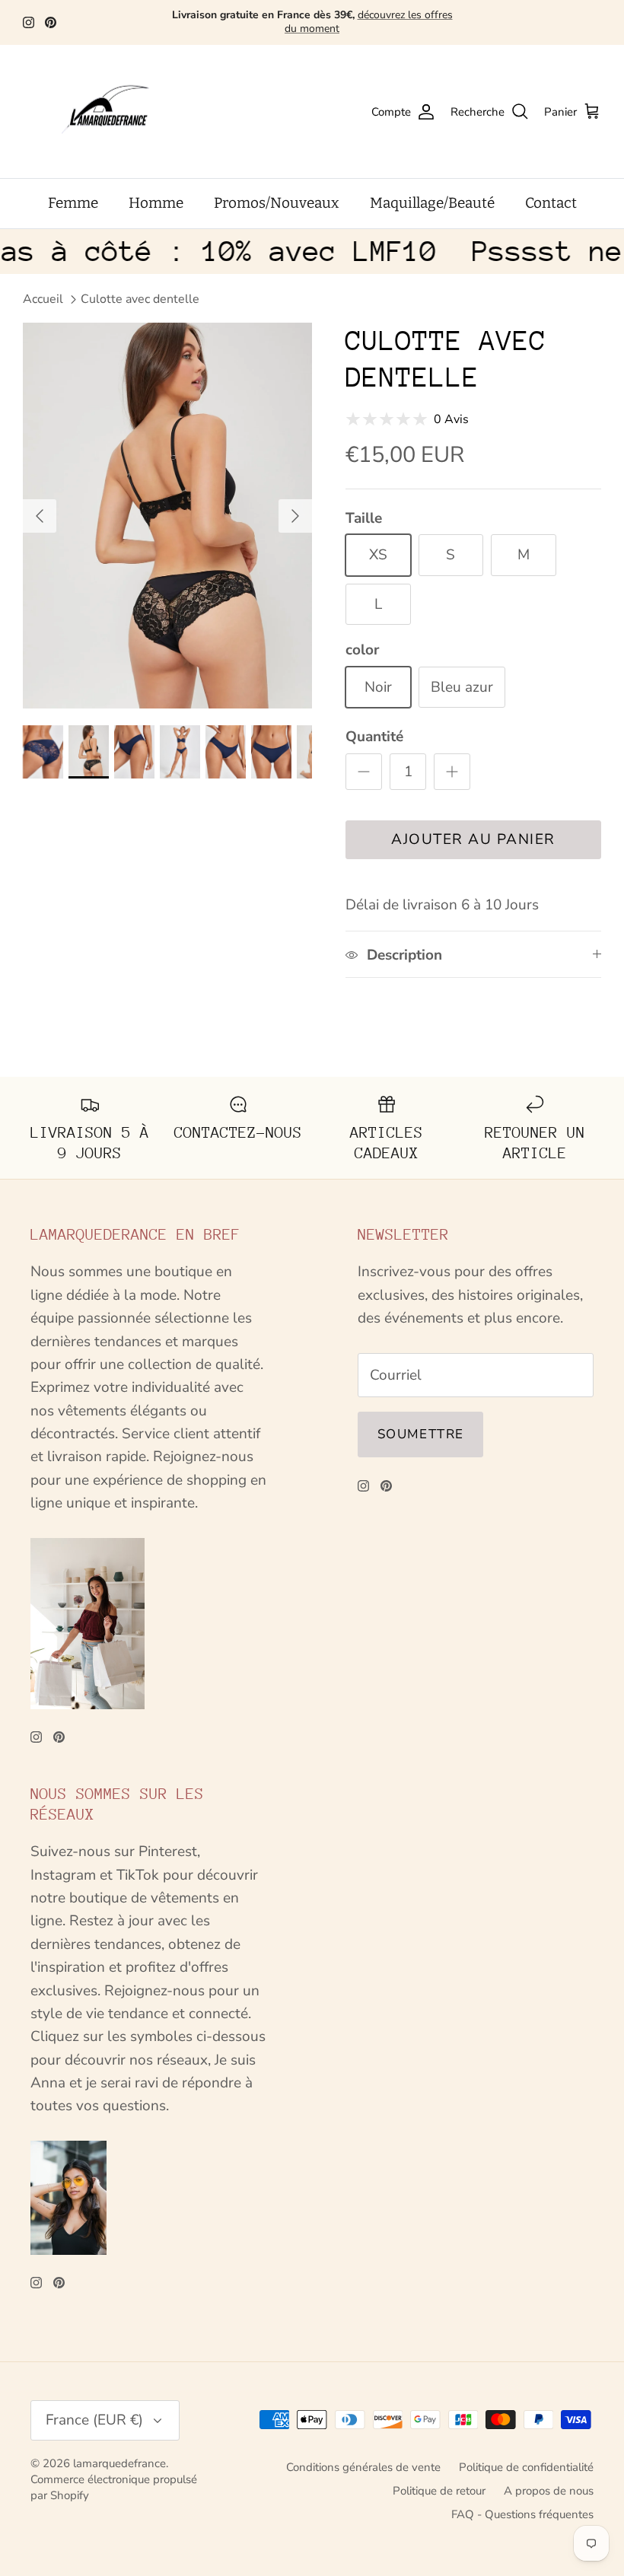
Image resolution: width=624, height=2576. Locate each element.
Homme (156, 203)
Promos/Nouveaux (277, 203)
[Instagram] (29, 22)
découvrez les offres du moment (369, 22)
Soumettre (420, 1434)
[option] (167, 515)
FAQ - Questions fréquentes (522, 2514)
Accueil (43, 299)
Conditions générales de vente (363, 2467)
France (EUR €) (94, 2420)
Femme (73, 203)
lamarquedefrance (119, 2463)
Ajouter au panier (473, 839)
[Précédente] (40, 516)
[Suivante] (295, 516)
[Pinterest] (51, 22)
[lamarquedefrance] (118, 112)
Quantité (374, 737)
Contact (551, 203)
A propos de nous (549, 2491)
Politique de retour (439, 2491)
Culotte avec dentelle (140, 299)
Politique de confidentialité (526, 2467)
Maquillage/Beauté (432, 203)
